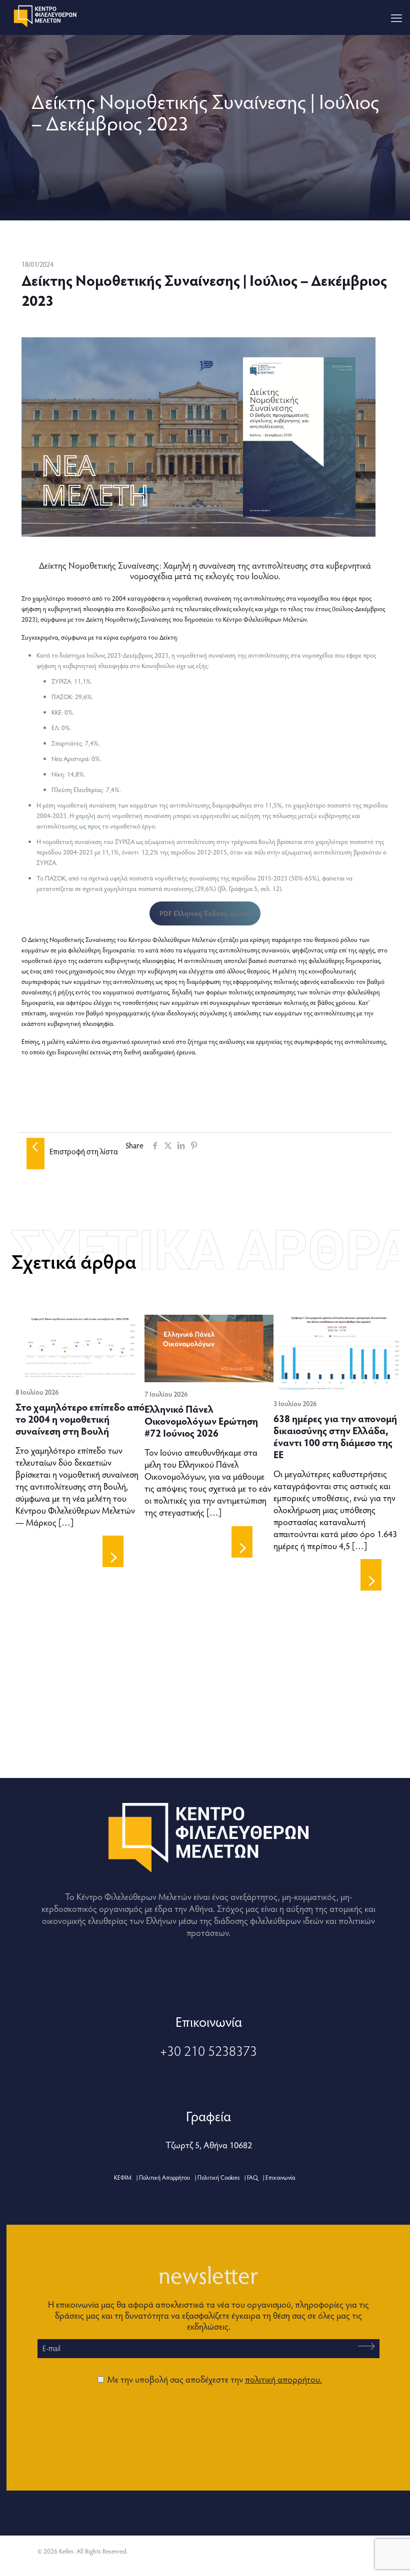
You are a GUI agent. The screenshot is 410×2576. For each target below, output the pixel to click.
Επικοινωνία (280, 2177)
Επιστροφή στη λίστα (84, 1151)
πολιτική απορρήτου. (283, 2379)
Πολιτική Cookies (218, 2177)
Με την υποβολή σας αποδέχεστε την (214, 2379)
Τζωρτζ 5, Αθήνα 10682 (209, 2145)
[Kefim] (46, 15)
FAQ (252, 2177)
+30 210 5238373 (208, 2050)
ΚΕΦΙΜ (123, 2177)
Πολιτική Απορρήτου (164, 2177)
